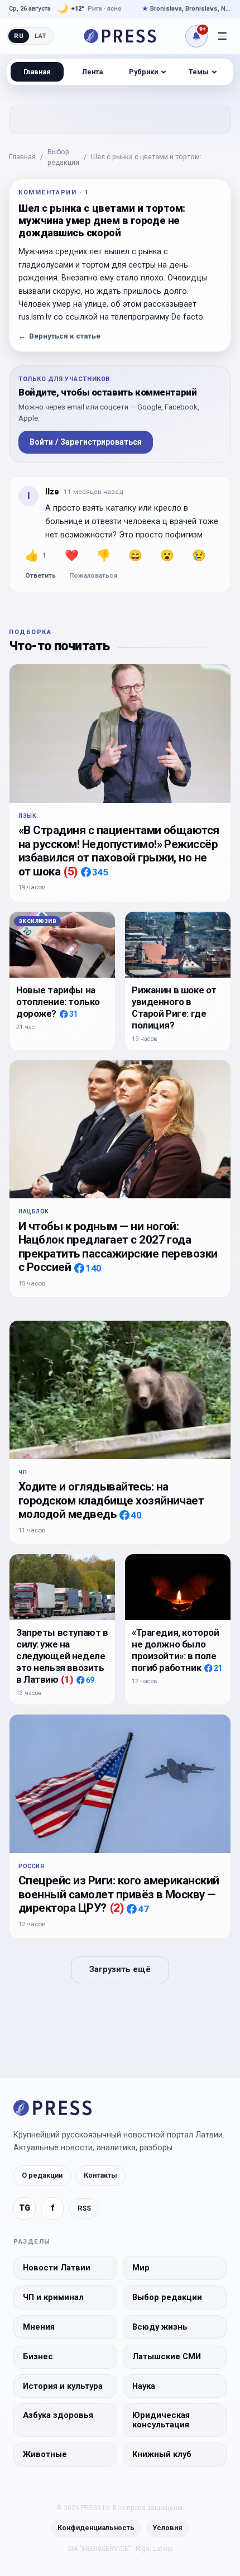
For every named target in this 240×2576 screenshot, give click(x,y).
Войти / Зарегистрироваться (86, 442)
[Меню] (222, 36)
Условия (167, 2528)
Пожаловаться (93, 575)
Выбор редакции (63, 157)
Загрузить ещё (120, 1970)
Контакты (100, 2175)
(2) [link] (117, 1908)
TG (25, 2208)
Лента (92, 72)
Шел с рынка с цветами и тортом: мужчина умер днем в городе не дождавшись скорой (146, 158)
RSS (84, 2208)
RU (19, 36)
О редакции (42, 2175)
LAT (40, 36)
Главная (22, 157)
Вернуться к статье (59, 336)
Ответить (40, 575)
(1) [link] (67, 1679)
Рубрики (143, 72)
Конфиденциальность (96, 2528)
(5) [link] (70, 872)
